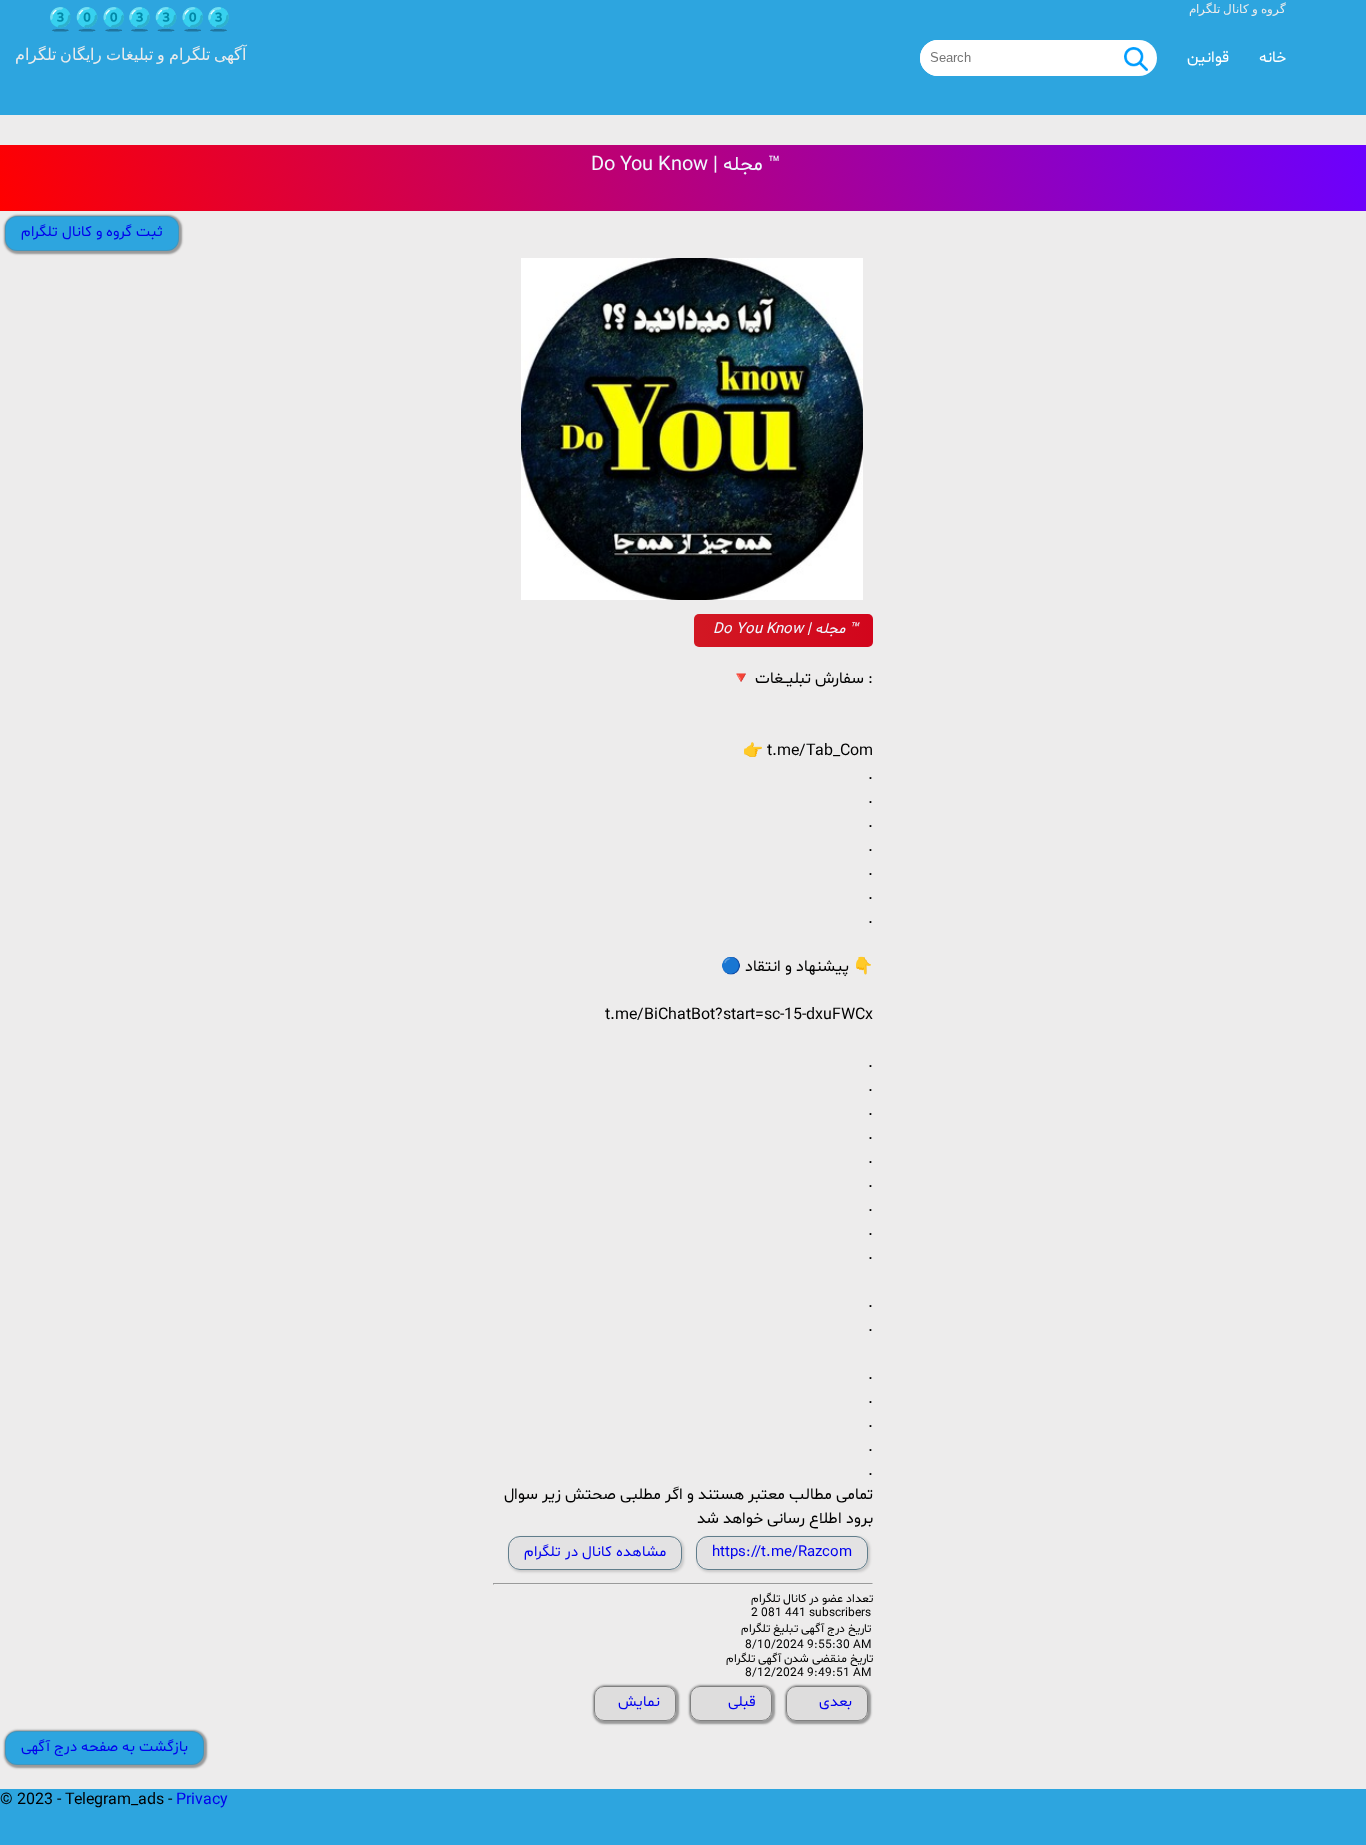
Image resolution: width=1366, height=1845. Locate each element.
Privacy (202, 1800)
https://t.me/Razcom (782, 1552)
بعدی (835, 1702)
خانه (1272, 58)
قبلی (742, 1702)
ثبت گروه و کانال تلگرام (92, 232)
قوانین (1208, 58)
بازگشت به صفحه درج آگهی (104, 1747)
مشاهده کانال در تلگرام (595, 1552)
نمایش (639, 1702)
